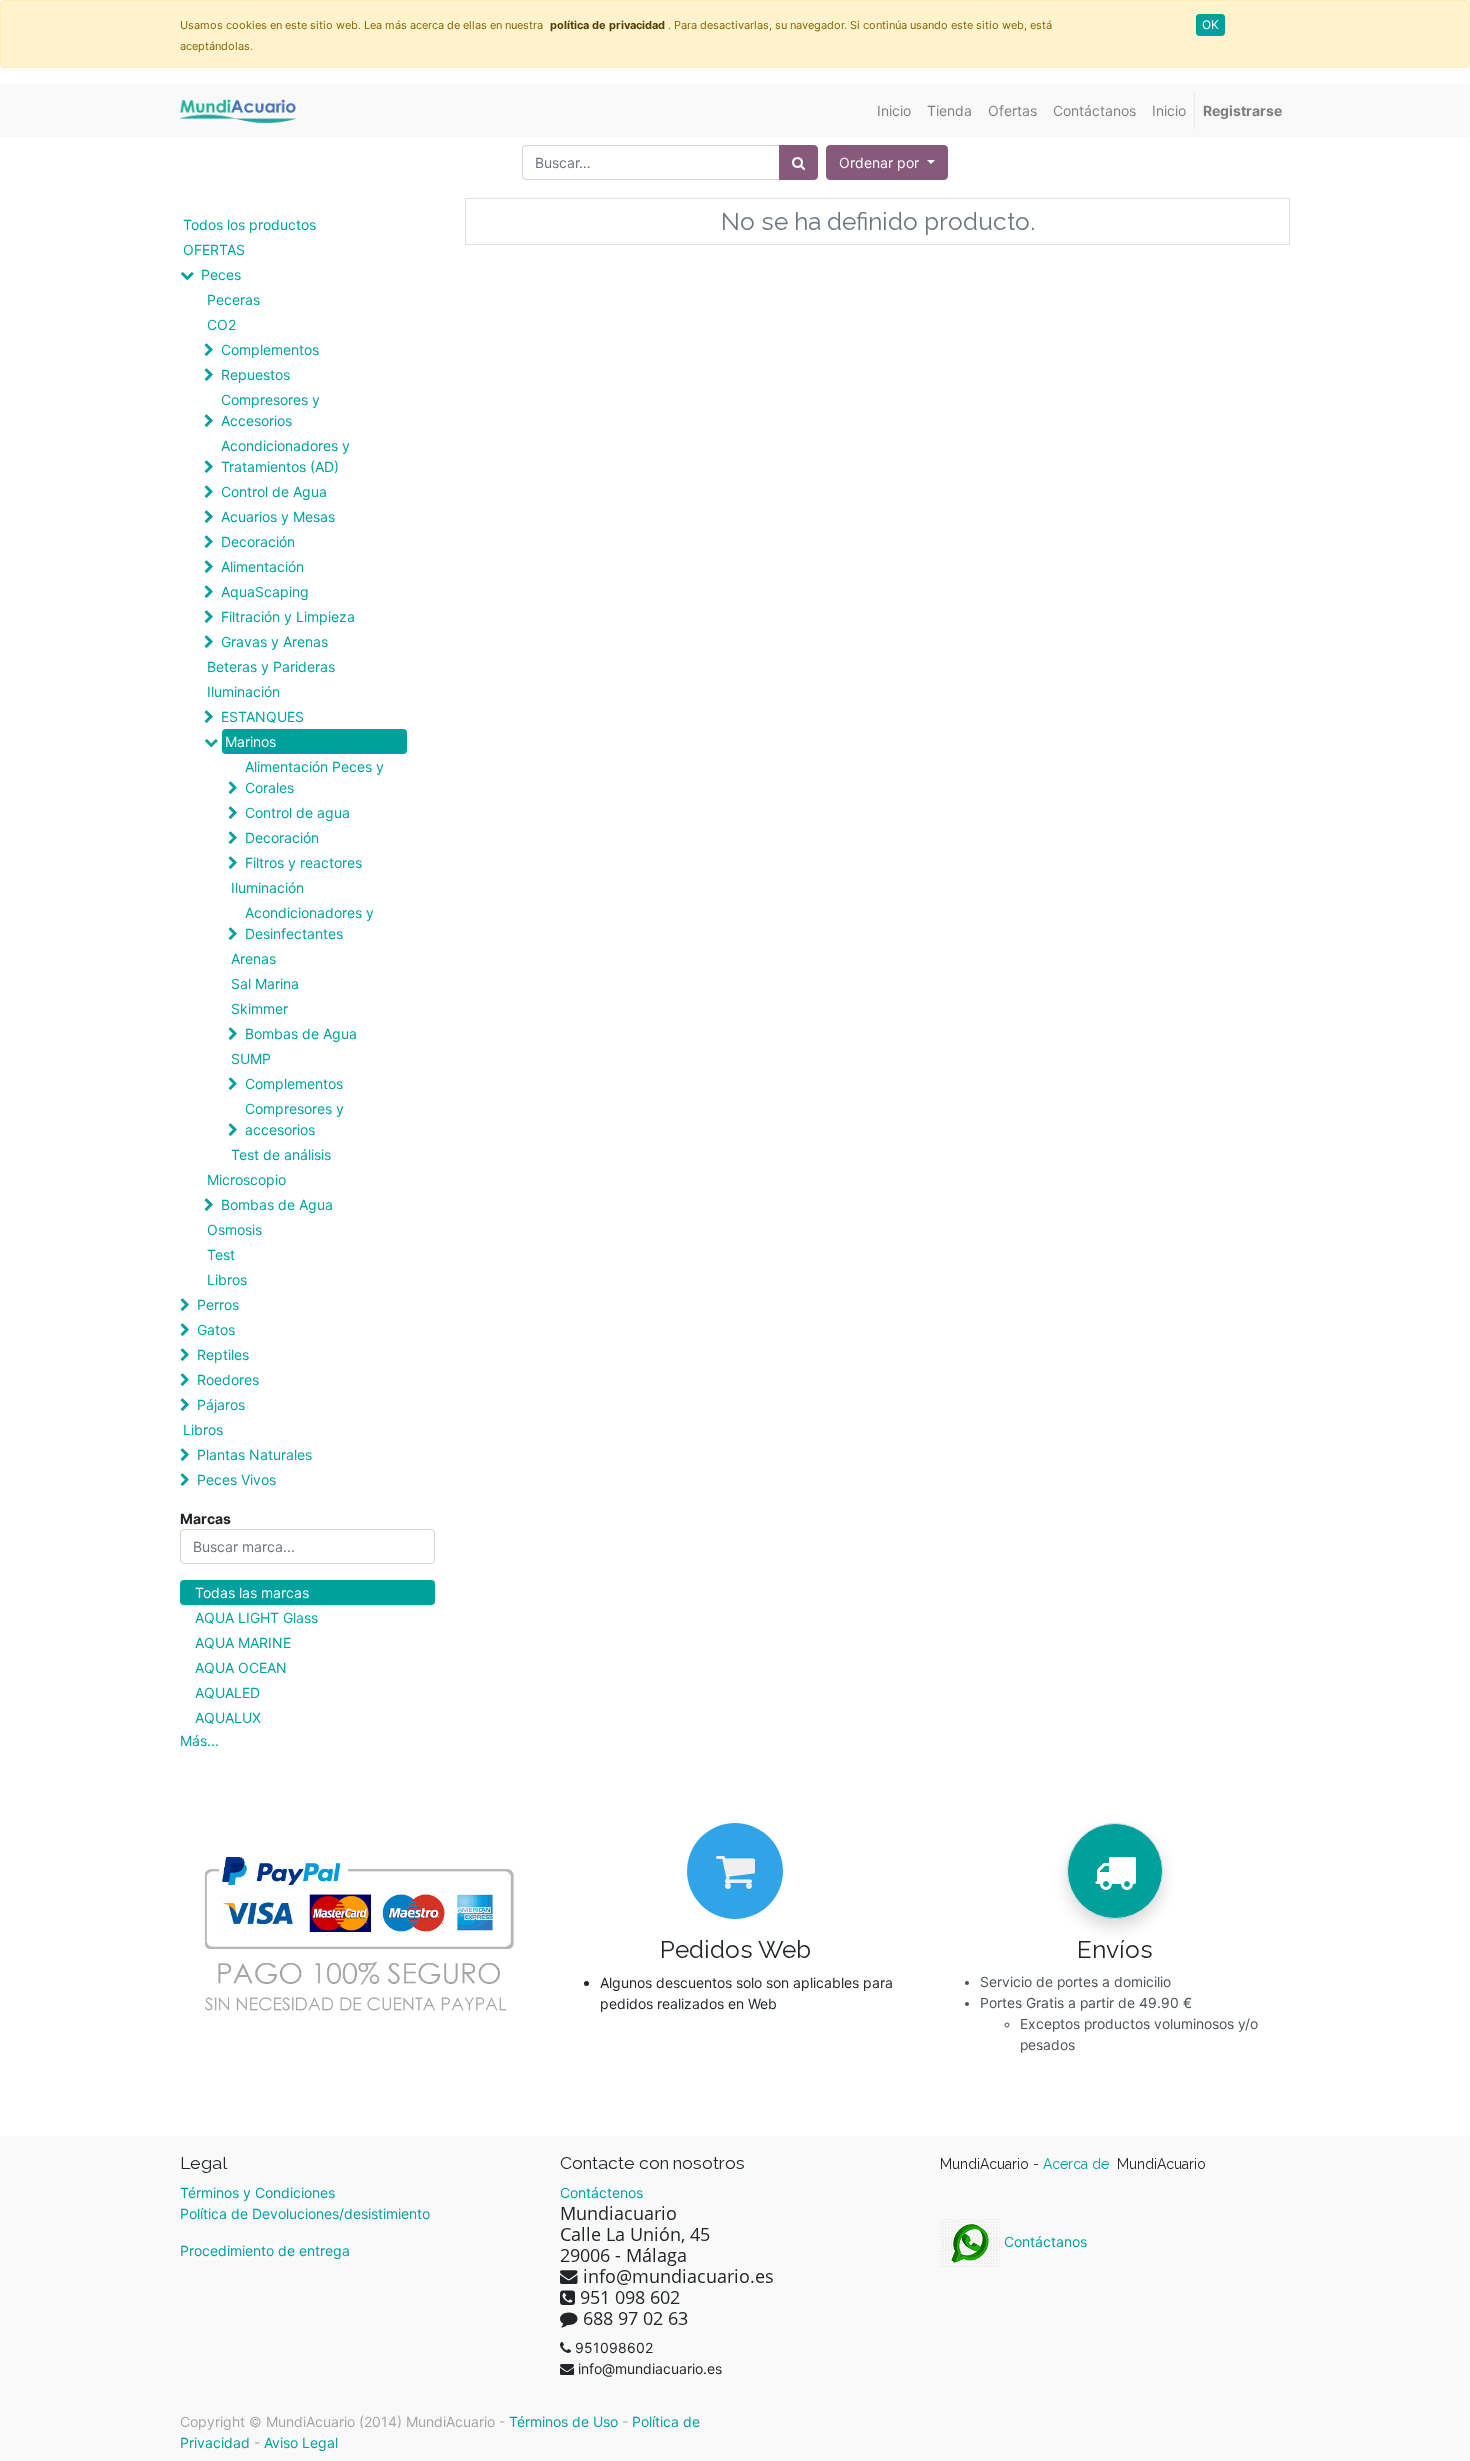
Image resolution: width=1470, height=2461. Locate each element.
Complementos (270, 349)
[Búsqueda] (798, 162)
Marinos (250, 741)
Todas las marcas (252, 1592)
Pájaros (221, 1404)
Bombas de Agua (301, 1033)
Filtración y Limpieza (288, 616)
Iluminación (243, 691)
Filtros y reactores (303, 862)
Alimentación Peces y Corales (314, 777)
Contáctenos (601, 2192)
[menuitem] (894, 110)
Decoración (258, 541)
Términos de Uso (563, 2421)
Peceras (233, 299)
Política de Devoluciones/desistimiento (305, 2213)
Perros (218, 1304)
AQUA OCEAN (241, 1667)
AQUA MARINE (243, 1642)
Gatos (216, 1329)
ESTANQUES (262, 716)
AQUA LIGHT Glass (256, 1617)
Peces (221, 274)
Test (221, 1254)
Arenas (253, 958)
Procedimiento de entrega (265, 2250)
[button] (887, 162)
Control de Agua (274, 491)
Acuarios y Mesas (278, 516)
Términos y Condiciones (257, 2192)
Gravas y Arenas (274, 641)
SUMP (251, 1058)
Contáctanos (1043, 2241)
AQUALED (227, 1692)
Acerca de (1078, 2164)
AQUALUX (228, 1717)
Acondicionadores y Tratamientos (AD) (285, 456)
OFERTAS (214, 249)
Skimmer (259, 1008)
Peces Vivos (236, 1479)
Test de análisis (281, 1154)
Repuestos (255, 374)
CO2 (221, 324)
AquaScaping (265, 591)
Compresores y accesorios (294, 1119)
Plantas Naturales (254, 1454)
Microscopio (246, 1179)
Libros (227, 1279)
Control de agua (297, 812)
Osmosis (234, 1229)
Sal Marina (265, 983)
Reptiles (223, 1354)
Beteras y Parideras (271, 666)
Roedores (228, 1379)
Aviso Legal (301, 2442)
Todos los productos (249, 224)
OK (1210, 24)
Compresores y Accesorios (270, 410)
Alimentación (262, 566)
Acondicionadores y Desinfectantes (309, 923)
